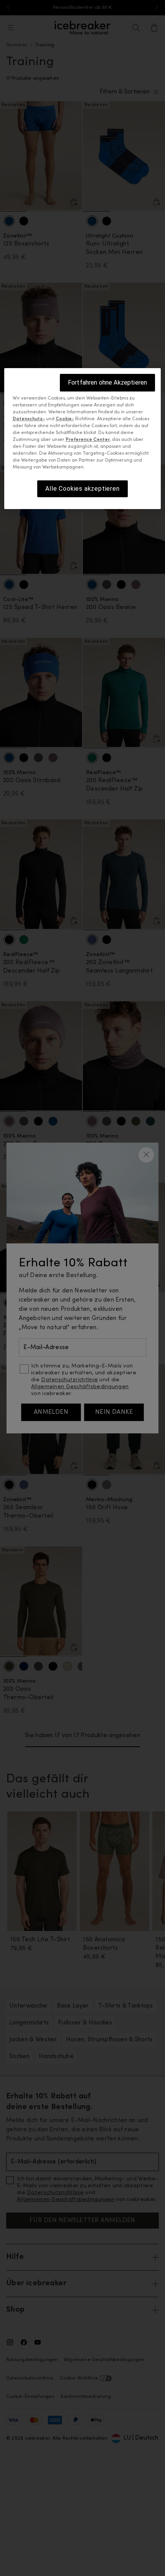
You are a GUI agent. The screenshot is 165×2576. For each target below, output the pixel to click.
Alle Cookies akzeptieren (82, 489)
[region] (83, 439)
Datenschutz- (29, 419)
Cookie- (65, 419)
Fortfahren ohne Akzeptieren (107, 382)
